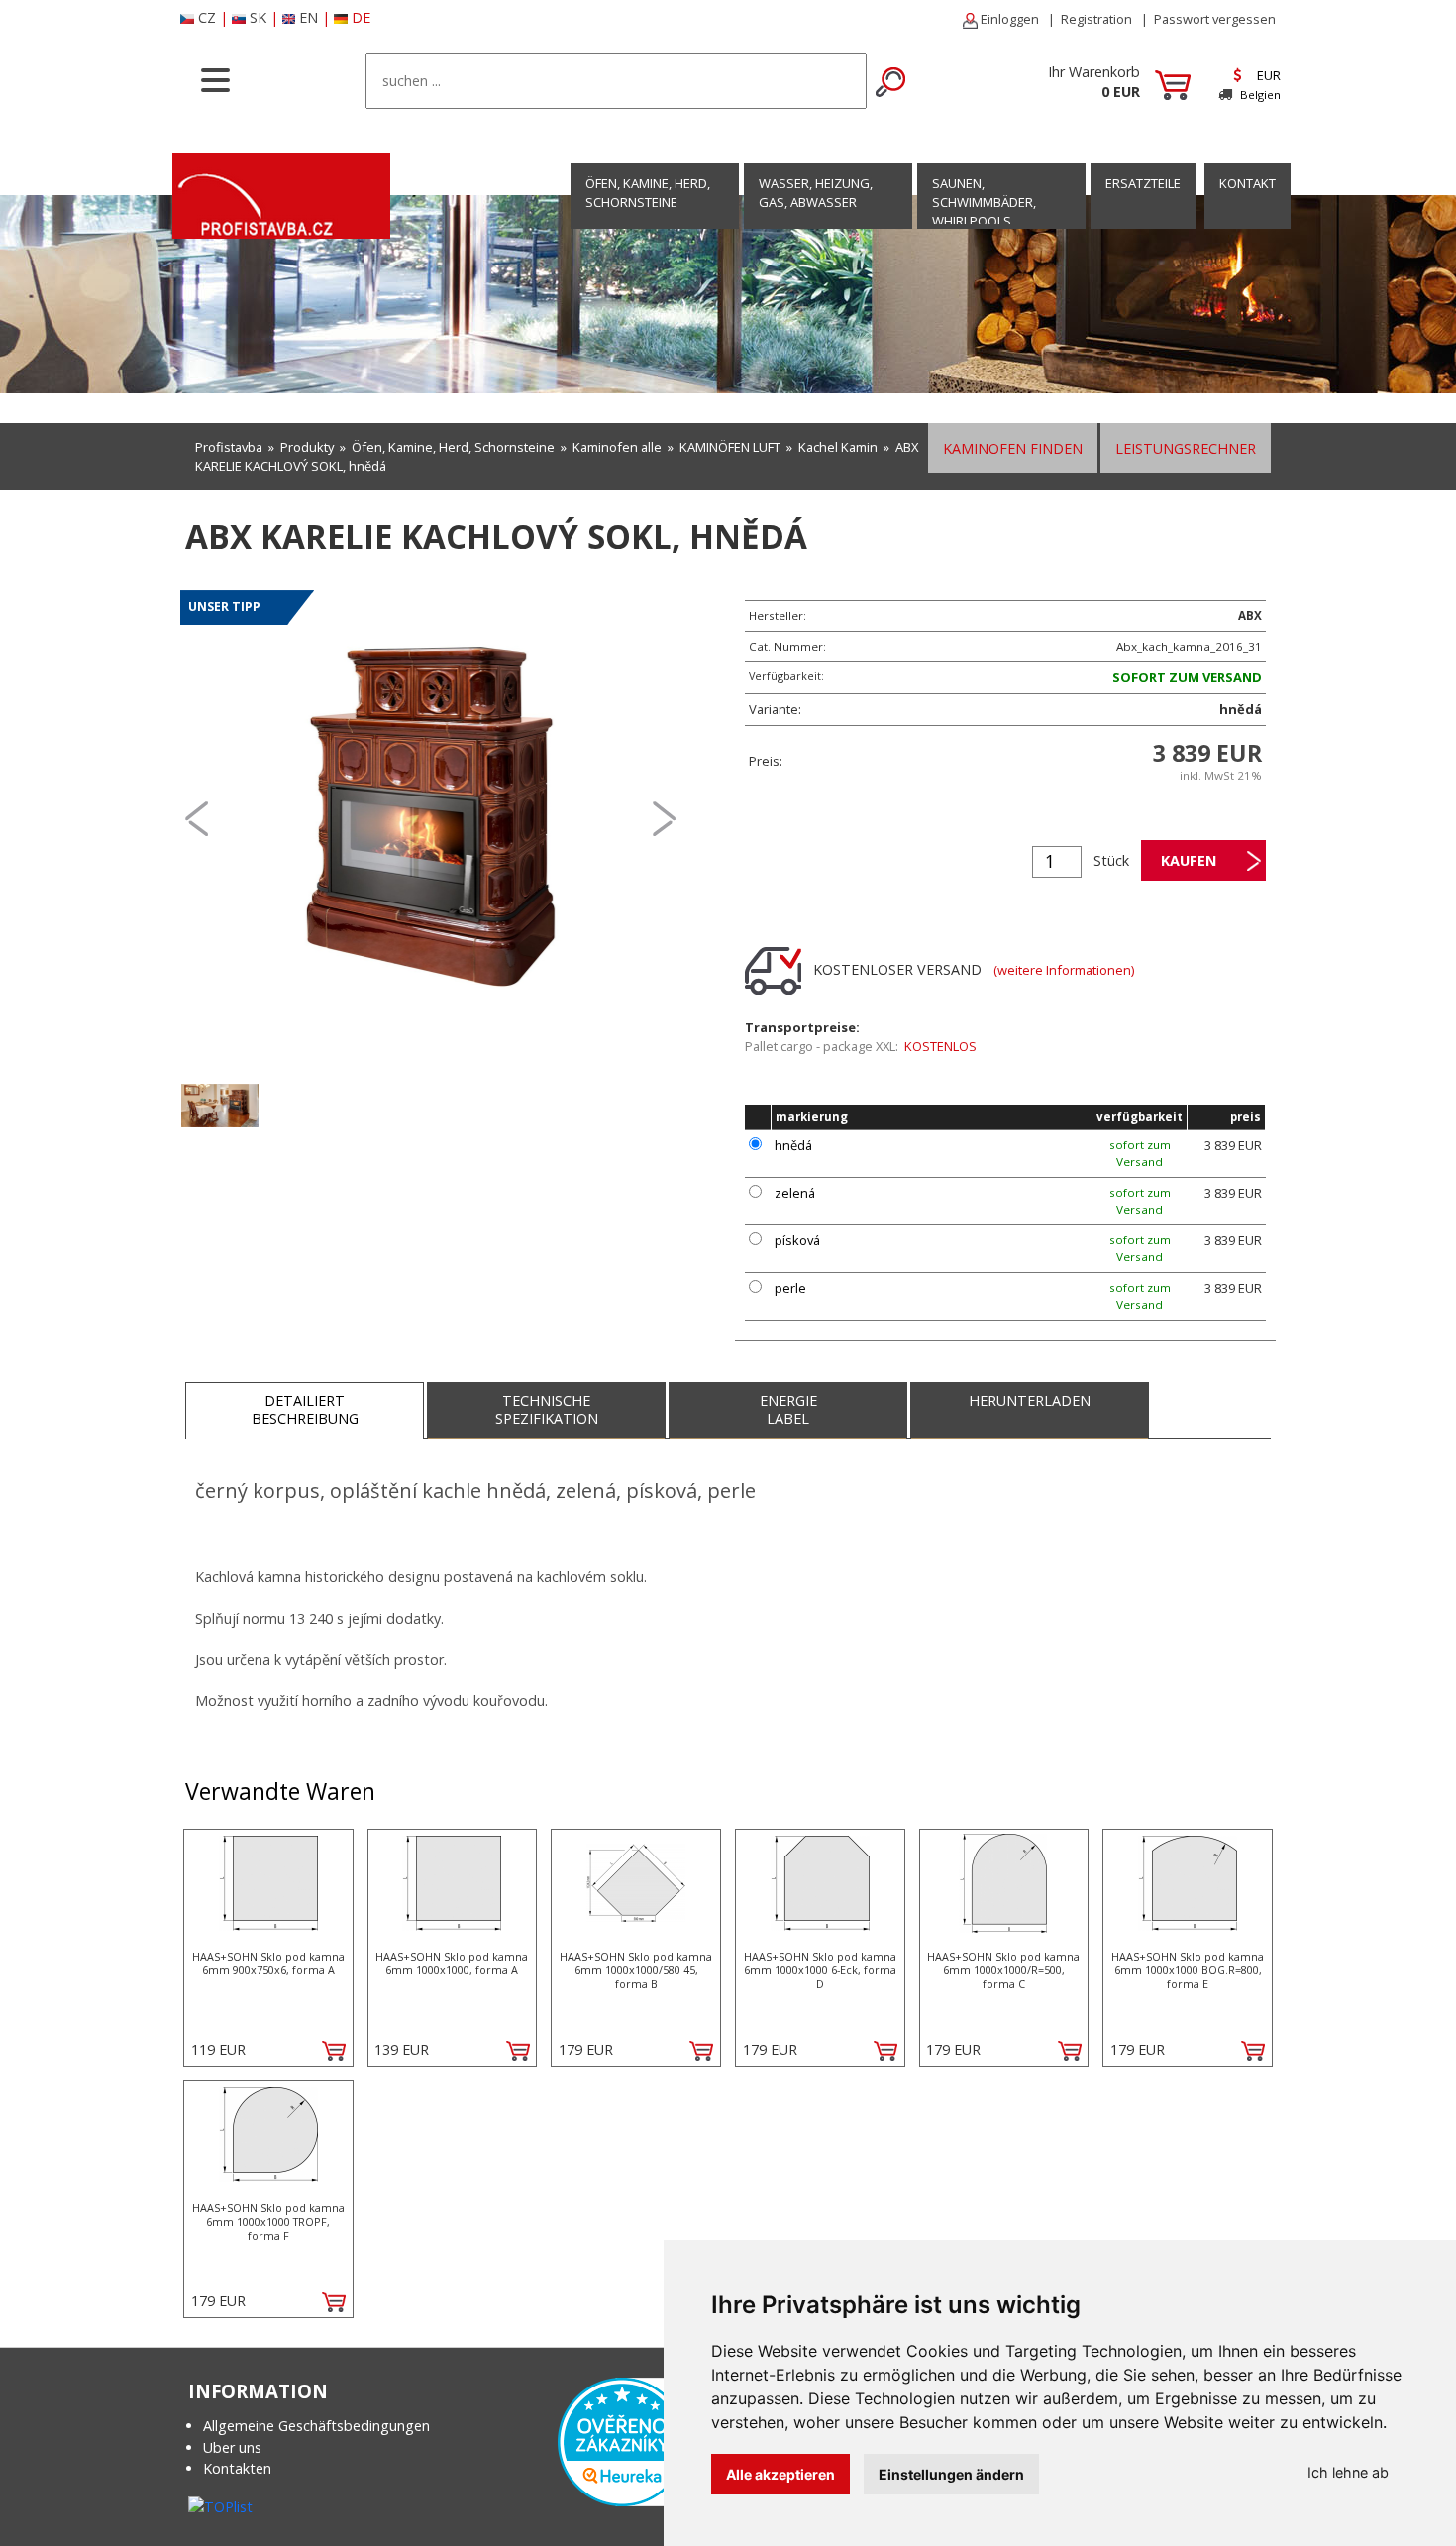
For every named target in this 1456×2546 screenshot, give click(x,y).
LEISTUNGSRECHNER (1186, 448)
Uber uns (232, 2447)
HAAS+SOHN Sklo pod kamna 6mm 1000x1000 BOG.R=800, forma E (1188, 1970)
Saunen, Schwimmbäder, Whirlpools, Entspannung (984, 212)
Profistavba (229, 447)
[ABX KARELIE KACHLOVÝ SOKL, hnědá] (431, 817)
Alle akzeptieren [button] (780, 2474)
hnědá (793, 1145)
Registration (1096, 19)
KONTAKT (1248, 183)
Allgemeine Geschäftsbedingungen (316, 2426)
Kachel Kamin (838, 447)
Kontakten (237, 2468)
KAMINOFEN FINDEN (1013, 448)
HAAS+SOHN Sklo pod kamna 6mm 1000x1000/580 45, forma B (636, 1970)
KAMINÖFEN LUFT (730, 447)
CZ (207, 17)
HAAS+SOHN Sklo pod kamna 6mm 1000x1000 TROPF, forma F (268, 2222)
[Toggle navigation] (215, 78)
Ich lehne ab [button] (1348, 2472)
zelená (795, 1193)
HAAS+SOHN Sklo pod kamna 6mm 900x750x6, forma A (268, 1963)
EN (309, 17)
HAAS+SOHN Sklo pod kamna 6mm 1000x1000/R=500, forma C (1003, 1970)
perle (790, 1288)
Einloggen (1008, 19)
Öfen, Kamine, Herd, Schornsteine (648, 193)
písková (797, 1240)
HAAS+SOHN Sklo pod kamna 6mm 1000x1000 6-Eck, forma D (820, 1970)
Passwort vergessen (1215, 19)
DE (361, 17)
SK (258, 17)
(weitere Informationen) (1064, 970)
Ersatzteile (1143, 183)
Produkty (307, 447)
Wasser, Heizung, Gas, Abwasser (816, 193)
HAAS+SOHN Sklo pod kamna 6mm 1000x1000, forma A (452, 1963)
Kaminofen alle (617, 447)
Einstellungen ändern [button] (951, 2474)
